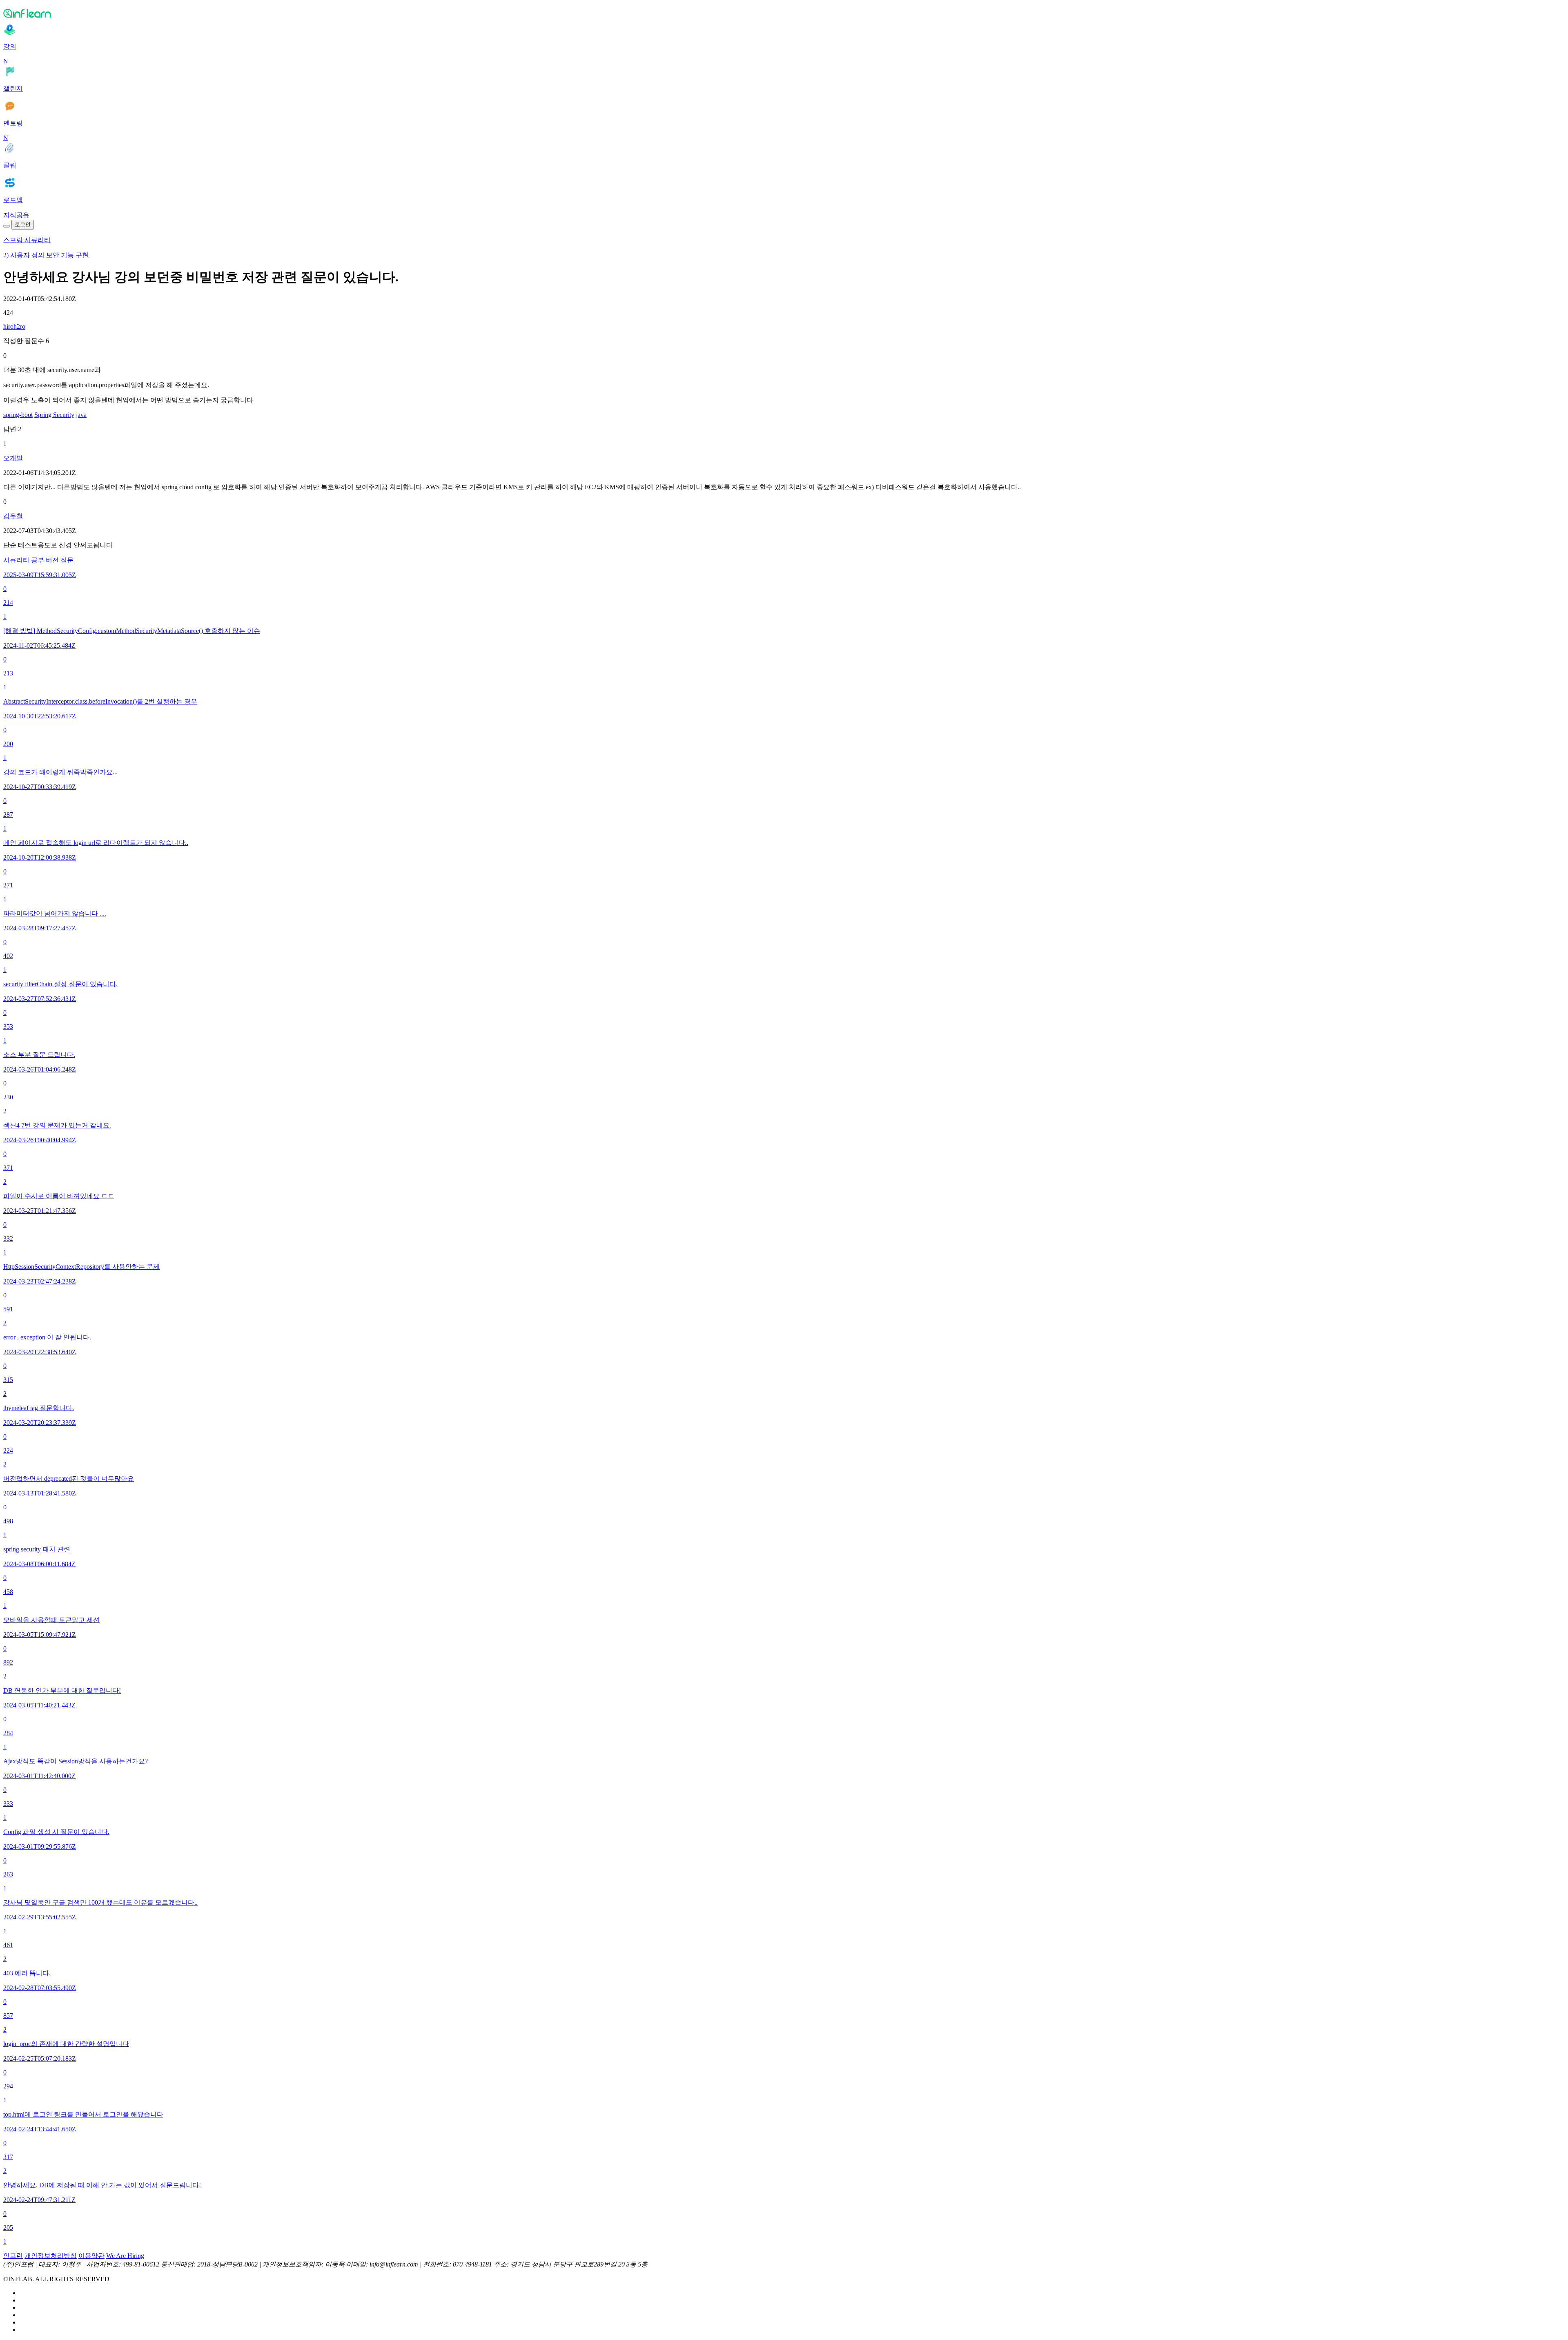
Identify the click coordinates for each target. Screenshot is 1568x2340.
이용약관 (91, 2256)
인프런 (13, 2256)
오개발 (13, 458)
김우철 (13, 516)
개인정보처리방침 (51, 2256)
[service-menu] (7, 226)
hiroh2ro (14, 326)
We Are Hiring (125, 2256)
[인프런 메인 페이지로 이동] (784, 13)
